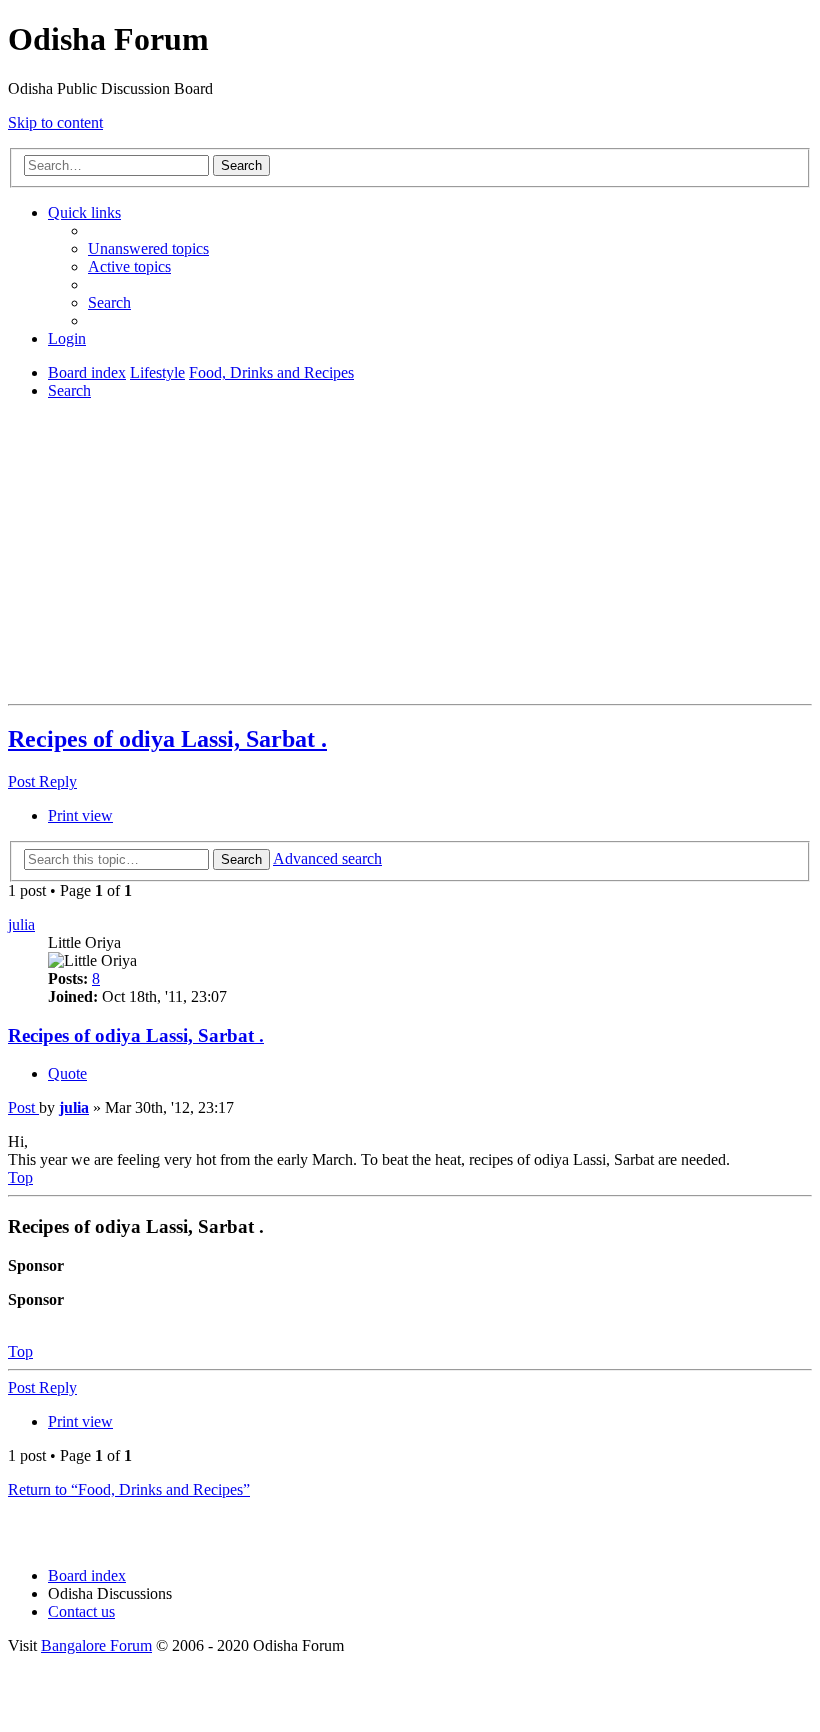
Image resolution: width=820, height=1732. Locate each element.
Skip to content (55, 122)
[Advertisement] (410, 556)
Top (20, 1351)
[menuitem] (148, 248)
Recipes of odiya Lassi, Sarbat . (167, 739)
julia (21, 924)
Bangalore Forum (96, 1645)
